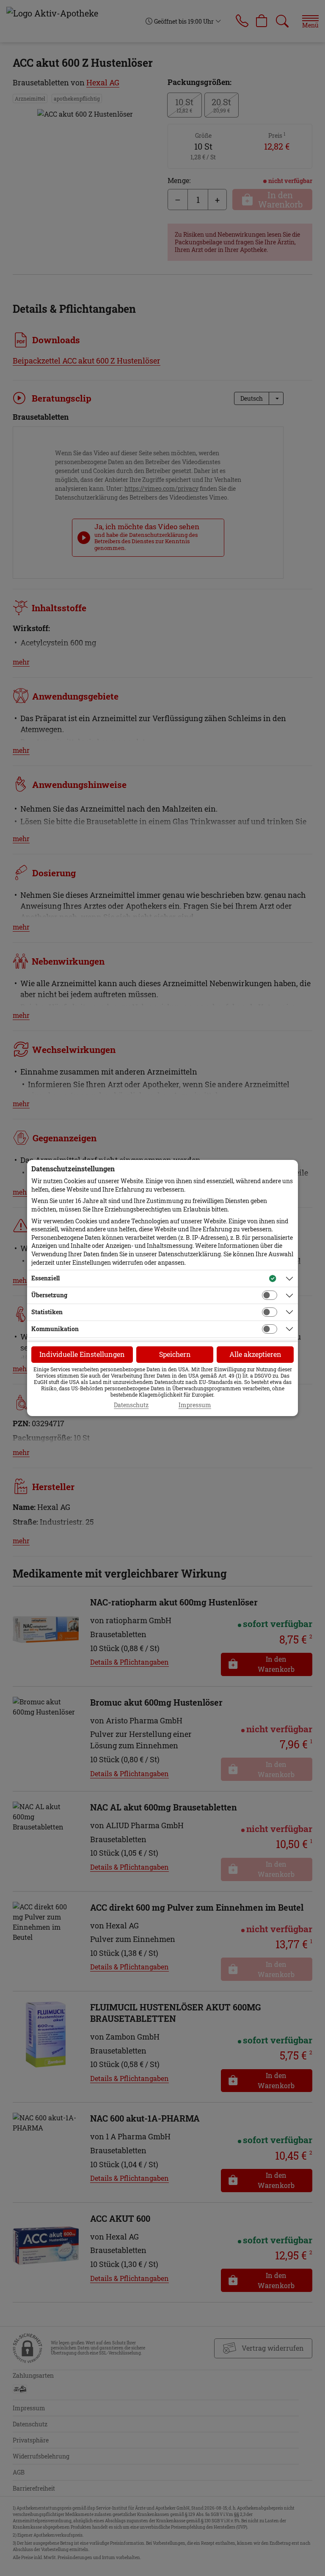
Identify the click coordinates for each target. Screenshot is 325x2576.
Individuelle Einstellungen (82, 1354)
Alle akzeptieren (255, 1354)
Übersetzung (49, 1295)
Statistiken (47, 1312)
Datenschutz (131, 1405)
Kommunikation (55, 1329)
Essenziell (45, 1278)
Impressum (195, 1405)
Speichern (175, 1354)
